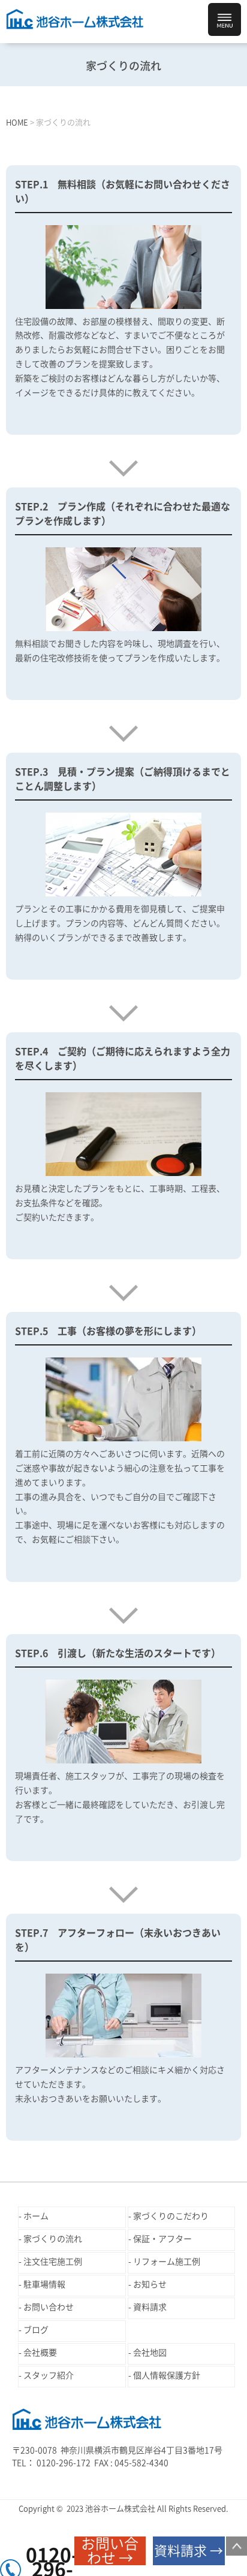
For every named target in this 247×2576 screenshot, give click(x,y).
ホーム (36, 2216)
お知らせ (150, 2284)
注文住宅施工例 (53, 2262)
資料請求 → (189, 2551)
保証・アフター (162, 2239)
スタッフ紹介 (49, 2375)
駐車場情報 (44, 2284)
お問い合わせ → (110, 2551)
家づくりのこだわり (171, 2216)
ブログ (36, 2330)
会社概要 (40, 2353)
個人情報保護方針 (167, 2375)
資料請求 (150, 2307)
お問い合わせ (49, 2307)
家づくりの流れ (53, 2239)
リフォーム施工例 (167, 2262)
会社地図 (150, 2353)
